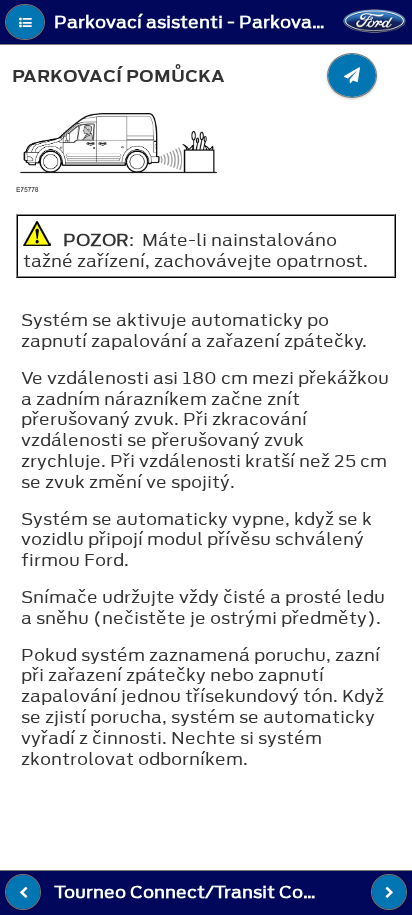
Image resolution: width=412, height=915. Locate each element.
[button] (25, 22)
